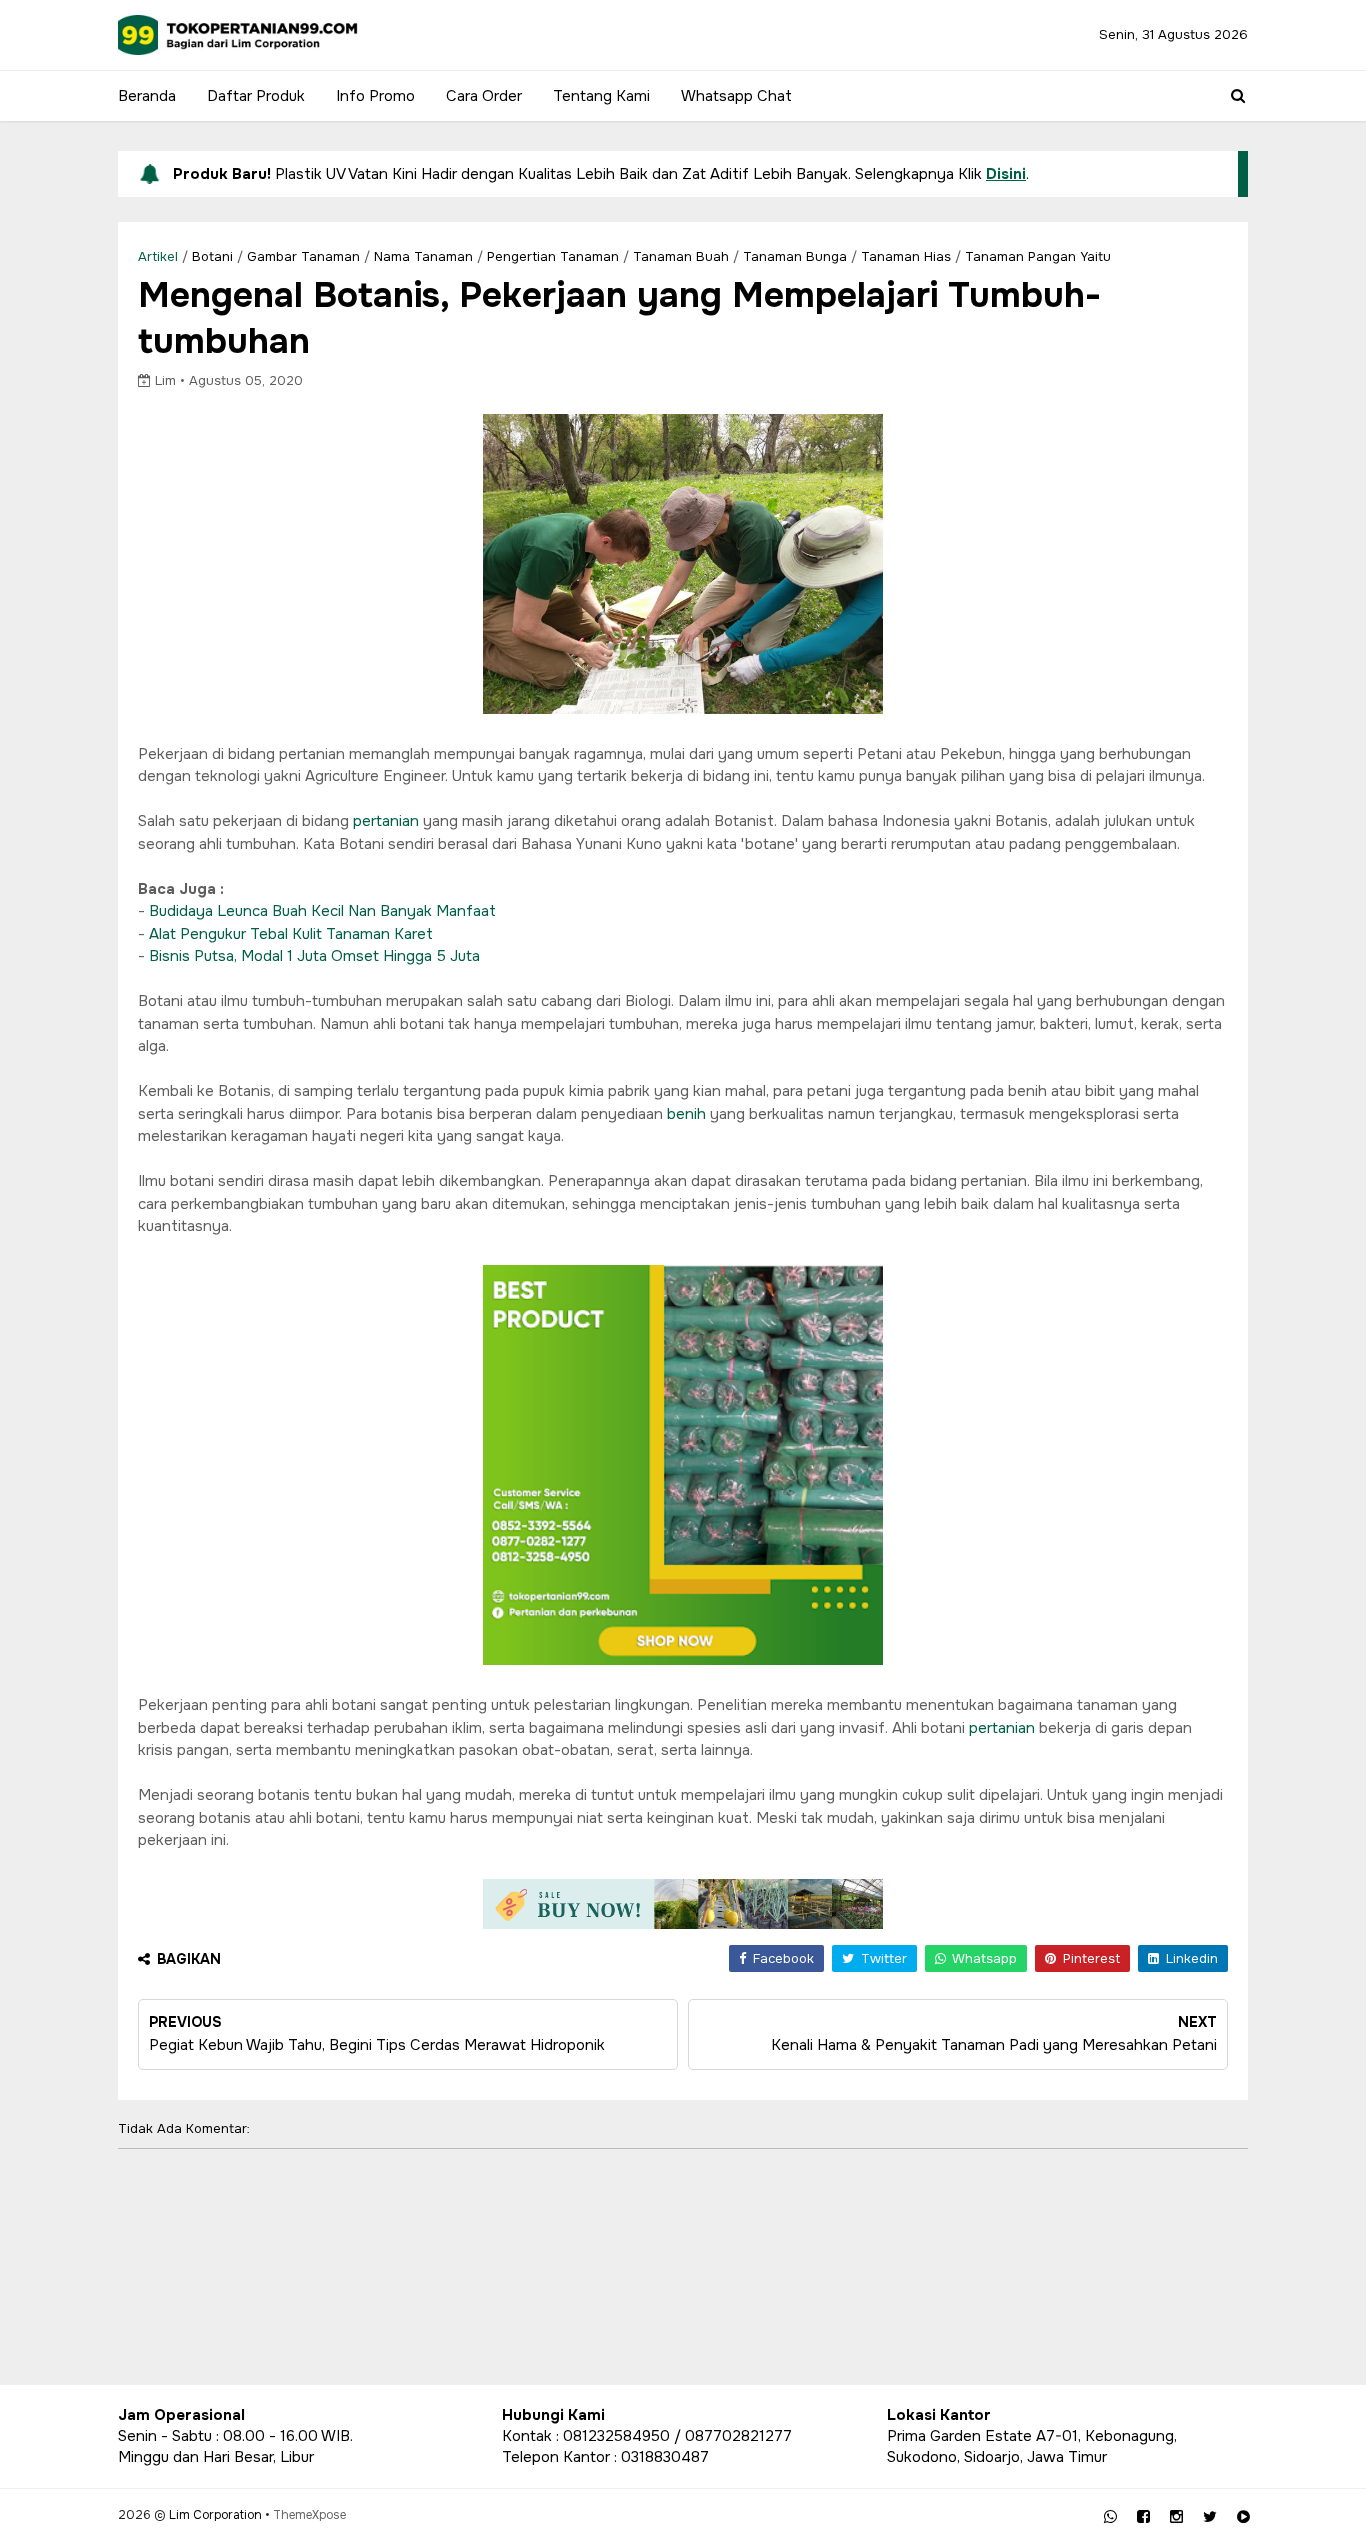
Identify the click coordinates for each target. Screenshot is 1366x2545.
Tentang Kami (601, 96)
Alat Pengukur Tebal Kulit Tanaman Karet (291, 934)
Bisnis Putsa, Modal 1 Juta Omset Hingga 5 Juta (314, 956)
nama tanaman (423, 256)
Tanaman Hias (906, 256)
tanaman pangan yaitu (1038, 256)
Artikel (158, 256)
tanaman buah (681, 256)
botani (212, 256)
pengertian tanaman (553, 256)
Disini (1006, 174)
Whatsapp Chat (736, 96)
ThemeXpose (309, 2515)
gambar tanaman (303, 256)
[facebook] (1143, 2517)
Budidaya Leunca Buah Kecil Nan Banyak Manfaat (322, 911)
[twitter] (1210, 2517)
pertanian (388, 821)
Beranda (147, 96)
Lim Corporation (215, 2515)
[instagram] (1176, 2517)
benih (688, 1114)
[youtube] (1243, 2517)
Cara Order (484, 96)
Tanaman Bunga (795, 256)
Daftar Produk (256, 96)
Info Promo (375, 96)
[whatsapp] (1110, 2517)
